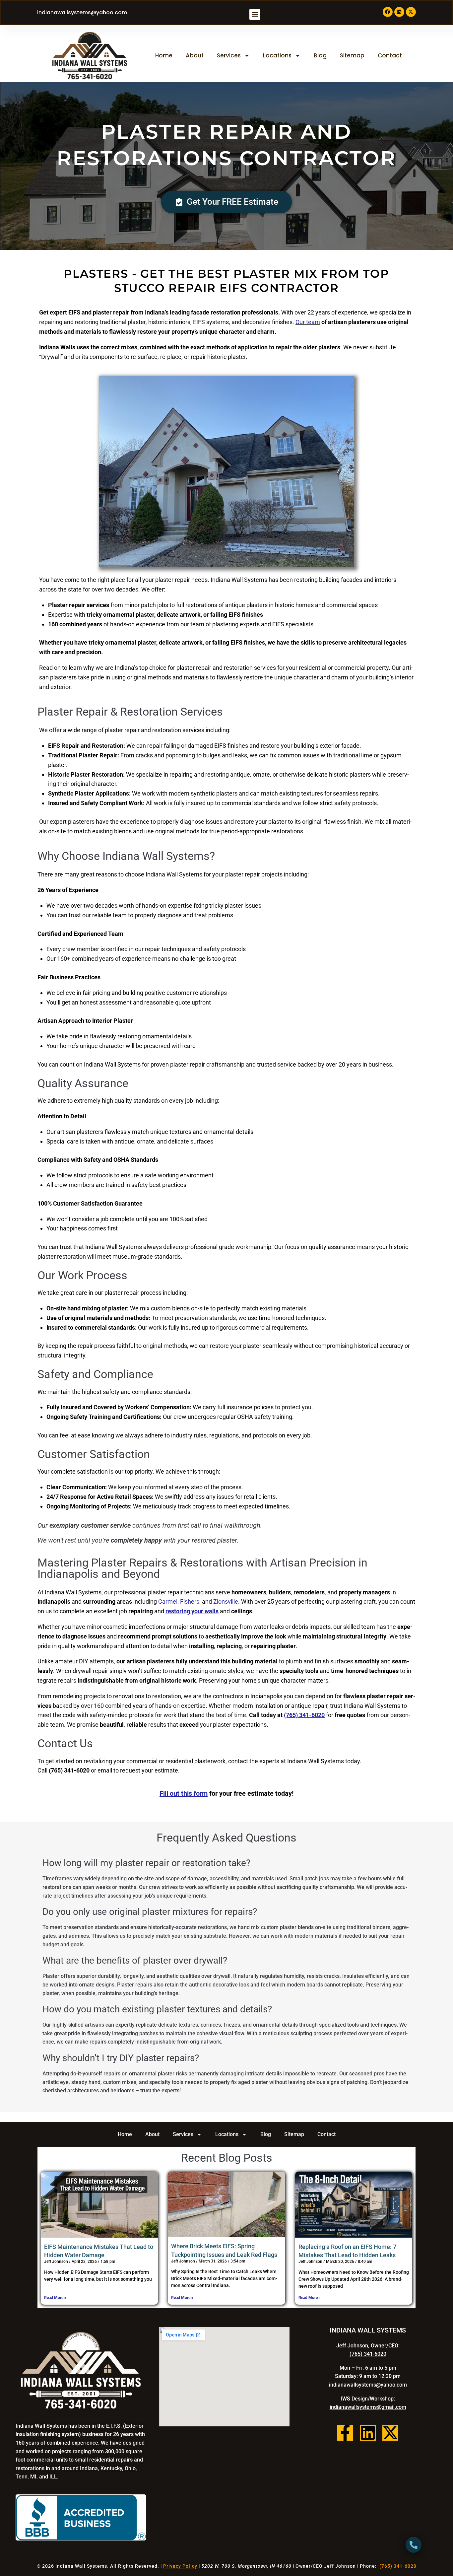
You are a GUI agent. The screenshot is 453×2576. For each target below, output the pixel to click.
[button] (255, 14)
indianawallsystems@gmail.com (368, 2407)
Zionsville (226, 1601)
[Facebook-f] (345, 2433)
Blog (320, 55)
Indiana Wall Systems (81, 2566)
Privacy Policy (180, 2566)
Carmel (168, 1601)
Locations (277, 55)
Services (229, 55)
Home (164, 55)
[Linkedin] (399, 12)
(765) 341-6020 (304, 1715)
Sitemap (352, 55)
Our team (308, 322)
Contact (390, 55)
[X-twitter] (411, 12)
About (195, 55)
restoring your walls (192, 1611)
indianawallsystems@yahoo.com (82, 12)
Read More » (55, 2298)
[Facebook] (388, 12)
